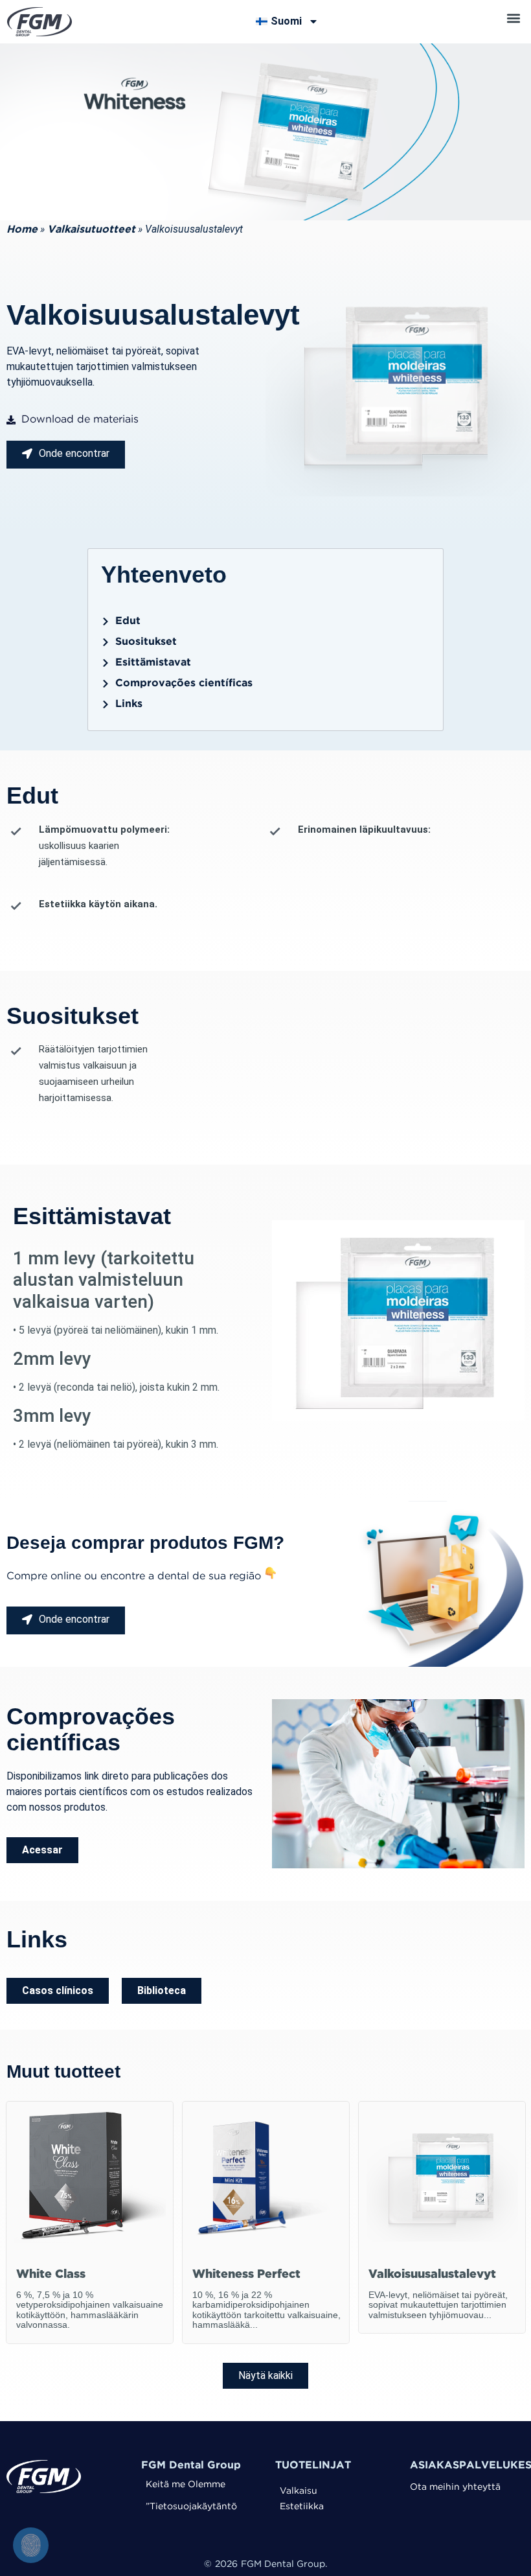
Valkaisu (299, 2491)
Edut (128, 621)
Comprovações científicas (184, 683)
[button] (513, 18)
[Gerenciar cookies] (31, 2545)
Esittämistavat (153, 663)
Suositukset (146, 642)
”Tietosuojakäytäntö (191, 2507)
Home (22, 230)
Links (129, 704)
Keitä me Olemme (186, 2485)
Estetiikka (302, 2507)
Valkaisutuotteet (91, 230)
